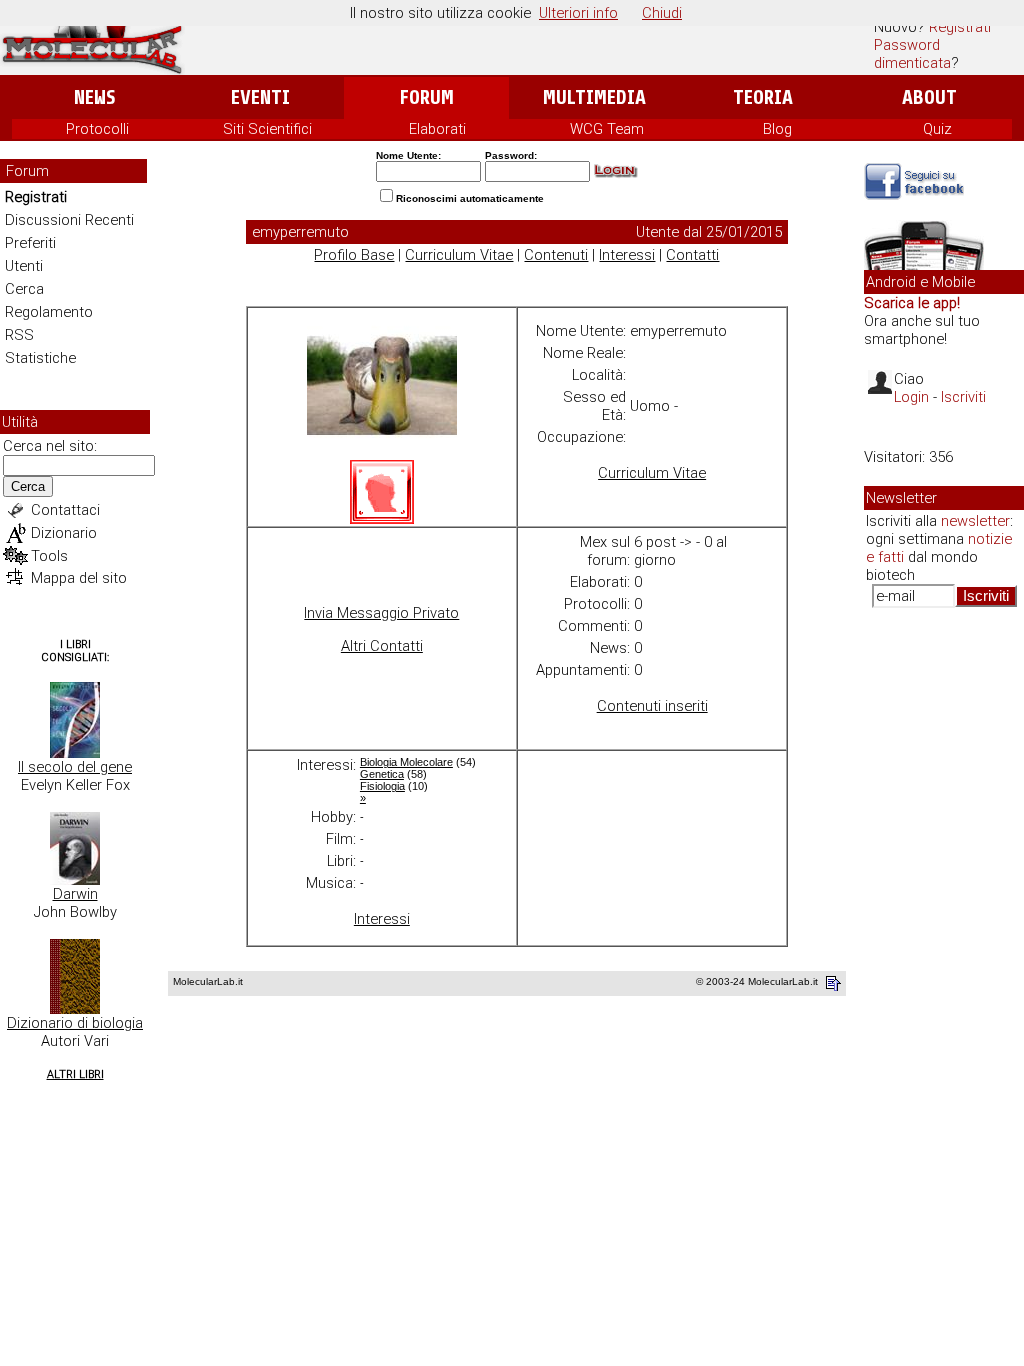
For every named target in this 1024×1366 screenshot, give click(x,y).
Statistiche (40, 358)
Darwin (75, 894)
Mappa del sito (79, 578)
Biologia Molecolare (406, 762)
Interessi (627, 255)
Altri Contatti (382, 646)
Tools (49, 556)
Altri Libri (75, 1074)
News (94, 97)
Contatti (692, 255)
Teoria (763, 97)
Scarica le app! (912, 303)
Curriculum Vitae (459, 255)
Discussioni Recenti (69, 220)
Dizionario (64, 533)
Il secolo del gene (75, 767)
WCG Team (607, 129)
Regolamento (49, 312)
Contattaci (65, 510)
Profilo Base (354, 255)
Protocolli (97, 129)
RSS (19, 335)
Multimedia (594, 97)
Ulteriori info (578, 13)
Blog (777, 129)
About (929, 97)
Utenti (24, 266)
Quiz (937, 129)
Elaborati (437, 129)
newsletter (975, 521)
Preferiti (30, 243)
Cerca (24, 289)
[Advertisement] (944, 930)
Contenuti (556, 255)
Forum (426, 97)
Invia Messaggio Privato (381, 613)
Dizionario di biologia (75, 1023)
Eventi (260, 97)
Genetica (382, 774)
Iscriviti (963, 397)
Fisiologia (382, 786)
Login (911, 397)
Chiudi (662, 13)
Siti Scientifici (267, 129)
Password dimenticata (912, 54)
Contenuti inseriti (652, 706)
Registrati (960, 27)
